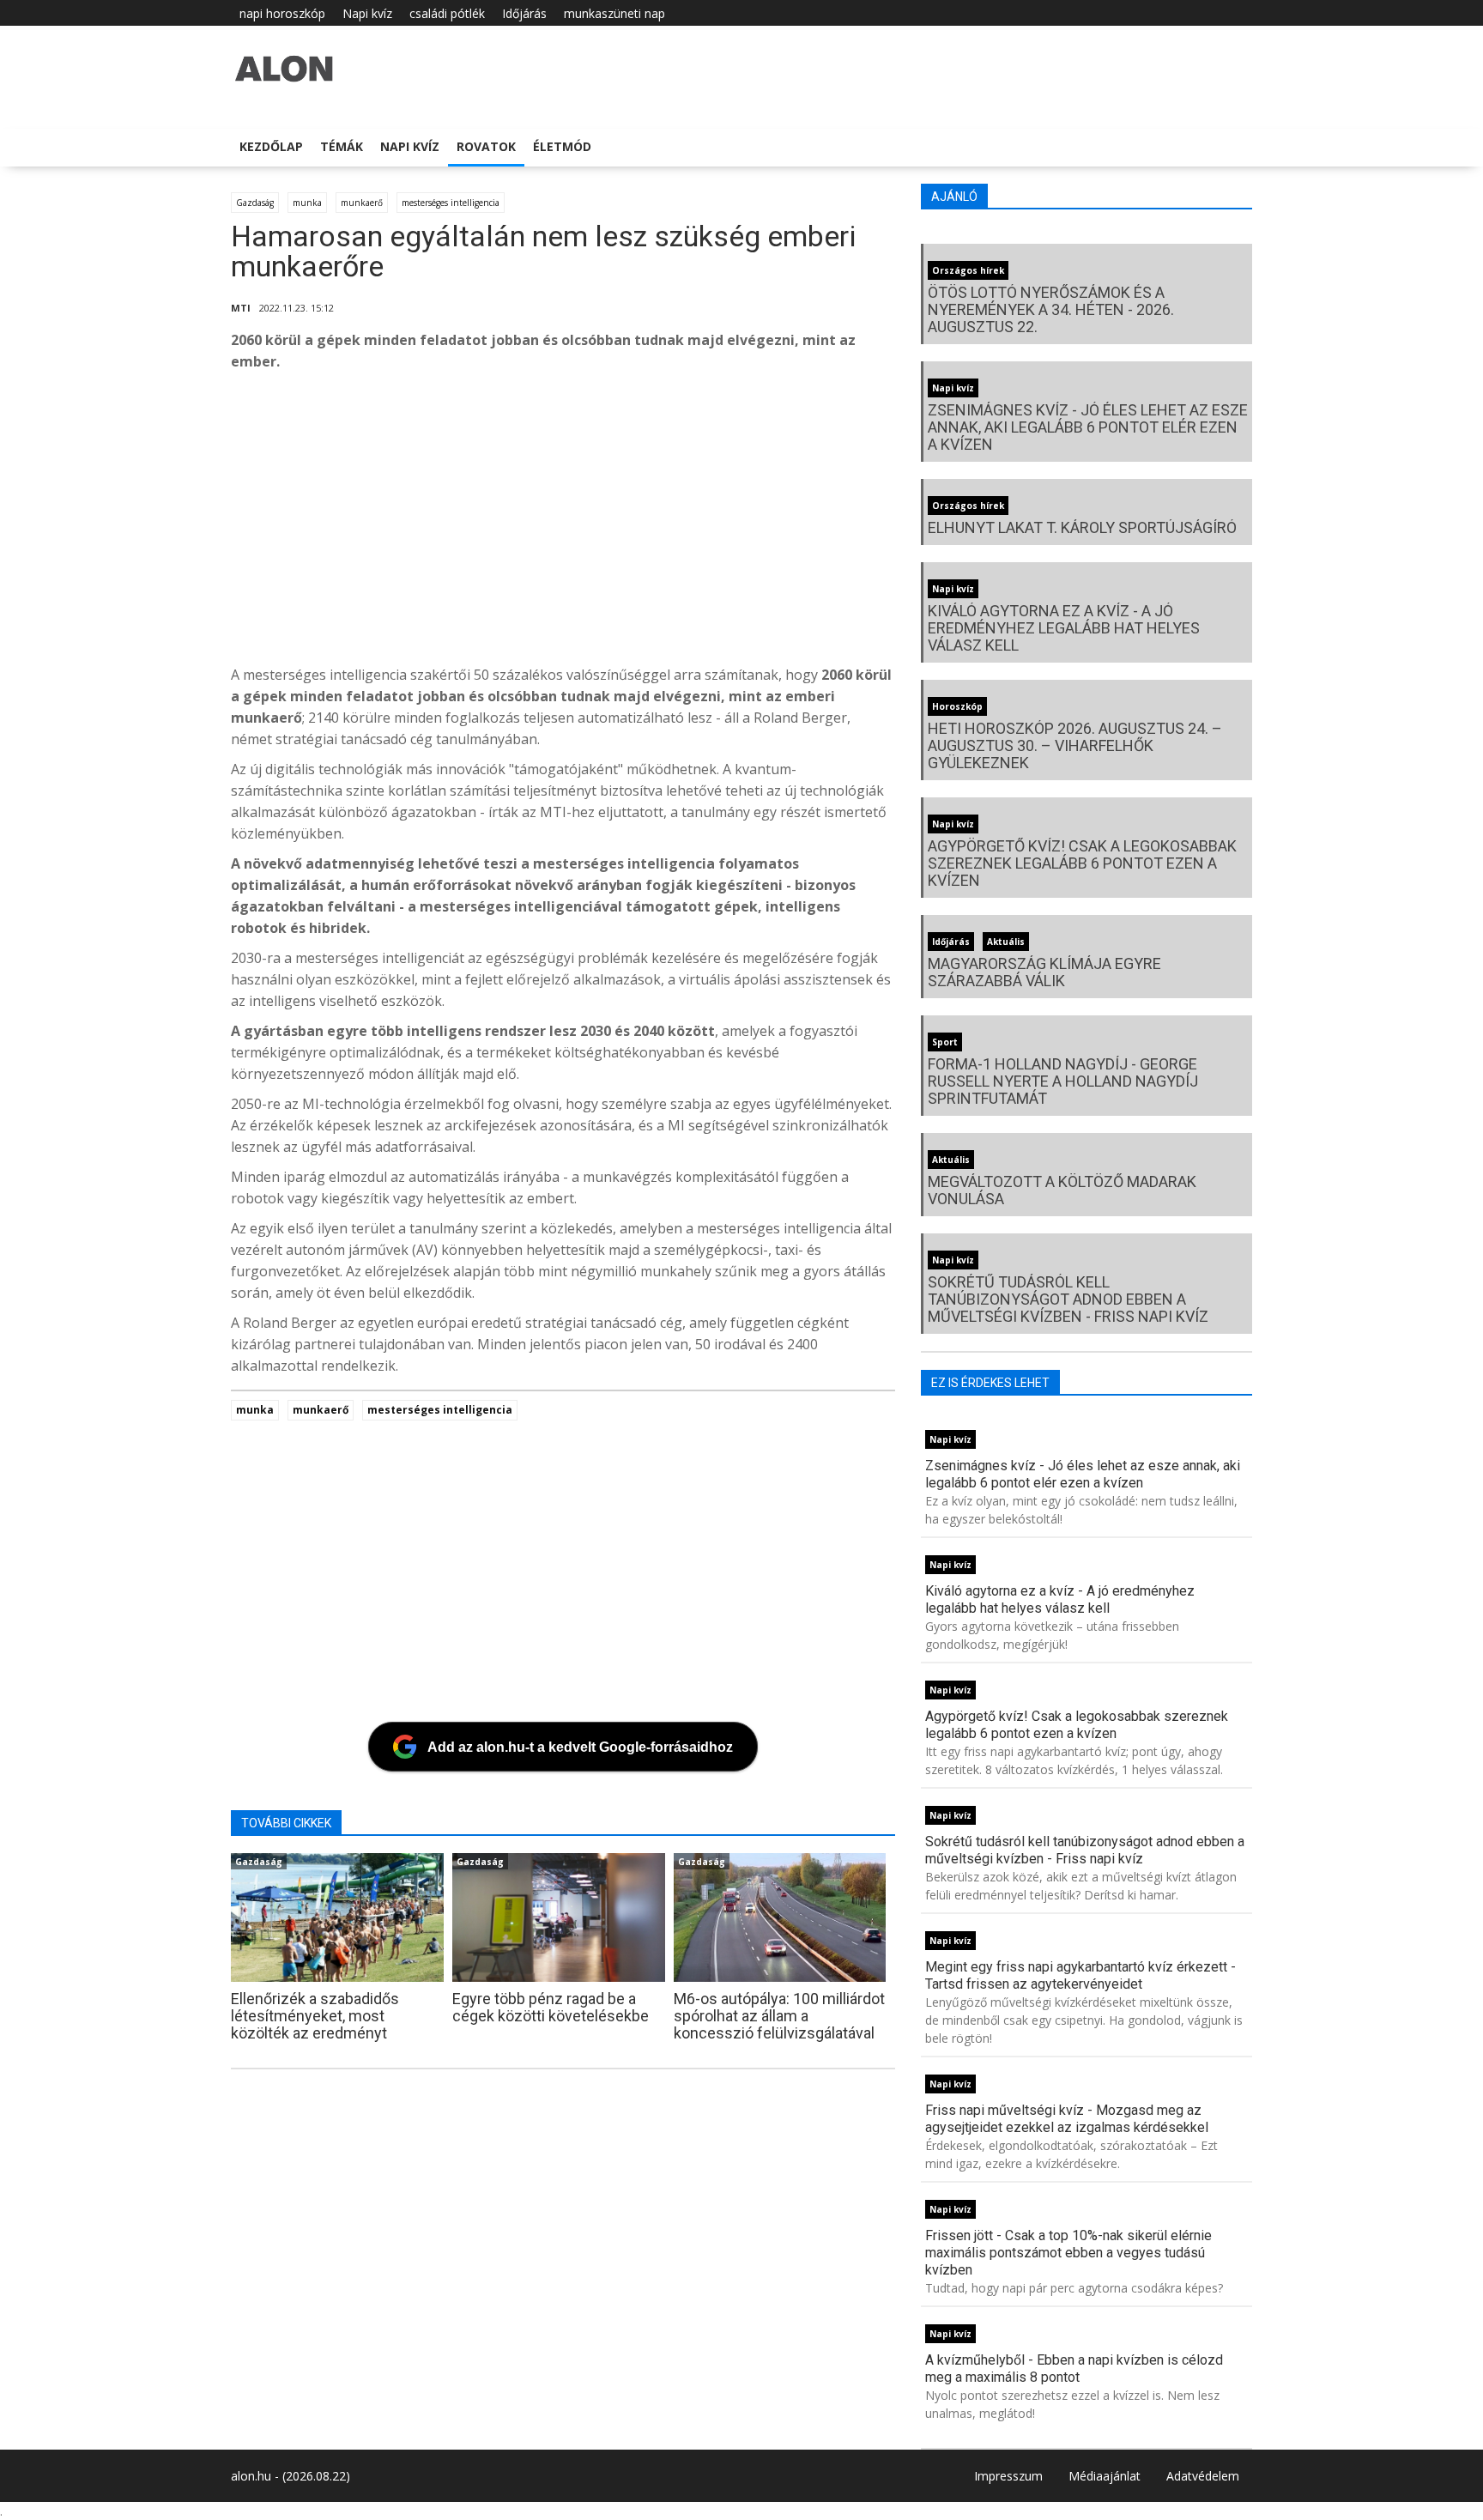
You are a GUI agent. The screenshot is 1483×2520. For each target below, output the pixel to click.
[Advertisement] (746, 523)
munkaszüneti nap (614, 13)
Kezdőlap (271, 146)
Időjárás (524, 13)
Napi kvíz (367, 13)
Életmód (562, 146)
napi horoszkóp (282, 13)
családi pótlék (447, 13)
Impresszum (1008, 2476)
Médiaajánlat (1105, 2476)
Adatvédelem (1203, 2476)
